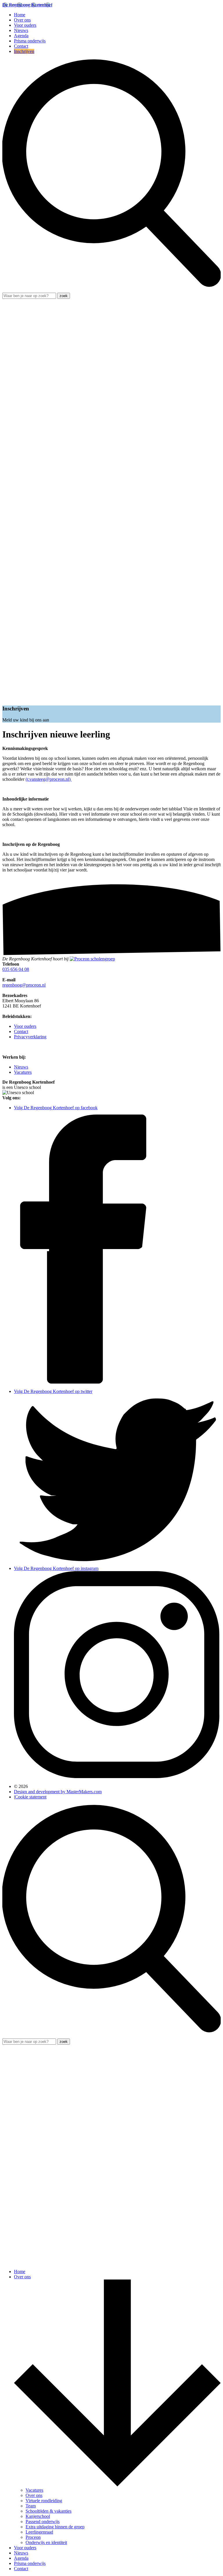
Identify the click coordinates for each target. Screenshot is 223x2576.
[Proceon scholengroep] (92, 959)
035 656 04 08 (16, 969)
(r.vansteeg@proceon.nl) (49, 779)
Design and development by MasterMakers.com (58, 1792)
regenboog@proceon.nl (24, 985)
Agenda (21, 36)
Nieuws (21, 30)
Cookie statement (31, 1797)
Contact (21, 46)
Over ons (22, 20)
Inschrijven (24, 51)
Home (20, 15)
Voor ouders (25, 25)
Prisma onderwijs (30, 41)
